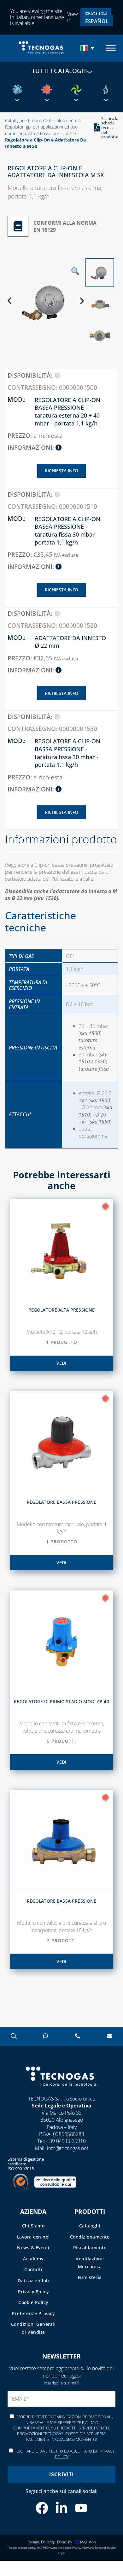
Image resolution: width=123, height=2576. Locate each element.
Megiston (88, 2542)
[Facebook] (42, 2508)
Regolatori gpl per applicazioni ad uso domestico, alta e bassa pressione (41, 130)
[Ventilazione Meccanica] (76, 90)
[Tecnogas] (61, 2092)
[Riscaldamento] (47, 90)
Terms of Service (105, 2548)
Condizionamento (90, 2237)
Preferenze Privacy (33, 2313)
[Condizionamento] (17, 90)
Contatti (33, 2269)
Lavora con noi (33, 2237)
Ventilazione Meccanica (90, 2263)
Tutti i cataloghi (60, 71)
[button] (88, 48)
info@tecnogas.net (68, 2148)
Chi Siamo (33, 2226)
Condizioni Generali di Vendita (33, 2328)
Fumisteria (90, 2277)
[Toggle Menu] (111, 48)
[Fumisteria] (106, 90)
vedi (61, 1363)
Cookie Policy (33, 2302)
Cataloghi (90, 2226)
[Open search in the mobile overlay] (13, 2036)
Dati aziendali (33, 2280)
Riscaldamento (63, 120)
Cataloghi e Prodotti (24, 120)
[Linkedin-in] (61, 2508)
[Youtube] (81, 2508)
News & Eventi (33, 2248)
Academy (33, 2259)
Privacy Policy (33, 2292)
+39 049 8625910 (66, 2141)
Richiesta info (61, 471)
